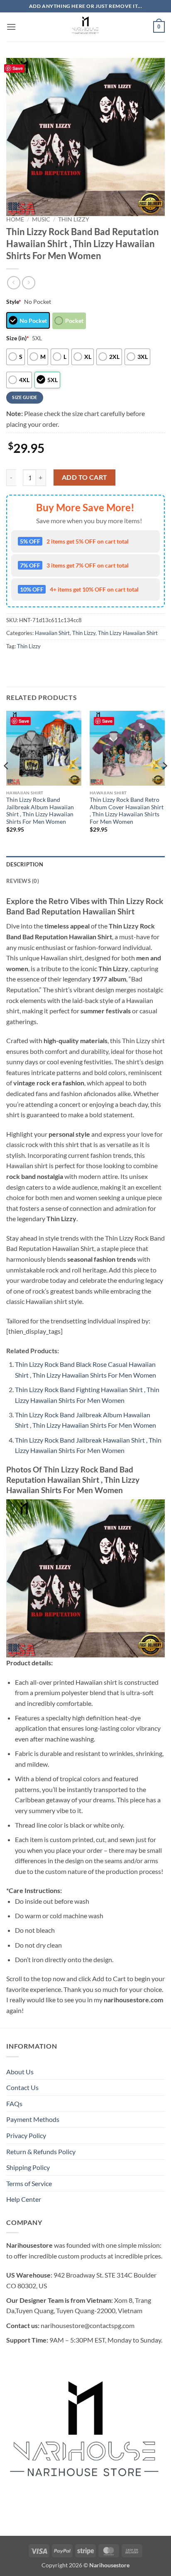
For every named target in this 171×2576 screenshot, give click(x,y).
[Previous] (7, 783)
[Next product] (13, 283)
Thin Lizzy (74, 219)
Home (15, 219)
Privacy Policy (26, 2135)
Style (14, 302)
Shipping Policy (28, 2167)
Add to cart (85, 477)
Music (41, 219)
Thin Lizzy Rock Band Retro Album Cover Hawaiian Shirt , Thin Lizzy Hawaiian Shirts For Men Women (127, 811)
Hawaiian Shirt (52, 633)
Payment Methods (33, 2119)
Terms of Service (29, 2183)
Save (18, 68)
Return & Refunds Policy (41, 2151)
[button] (11, 27)
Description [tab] (25, 864)
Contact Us (22, 2087)
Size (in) (18, 338)
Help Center (24, 2199)
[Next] (164, 783)
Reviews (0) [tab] (23, 881)
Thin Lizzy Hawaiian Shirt (128, 633)
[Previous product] (28, 283)
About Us (20, 2072)
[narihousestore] (85, 27)
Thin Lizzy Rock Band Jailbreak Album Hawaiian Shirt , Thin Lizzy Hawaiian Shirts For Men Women (40, 811)
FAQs (14, 2103)
